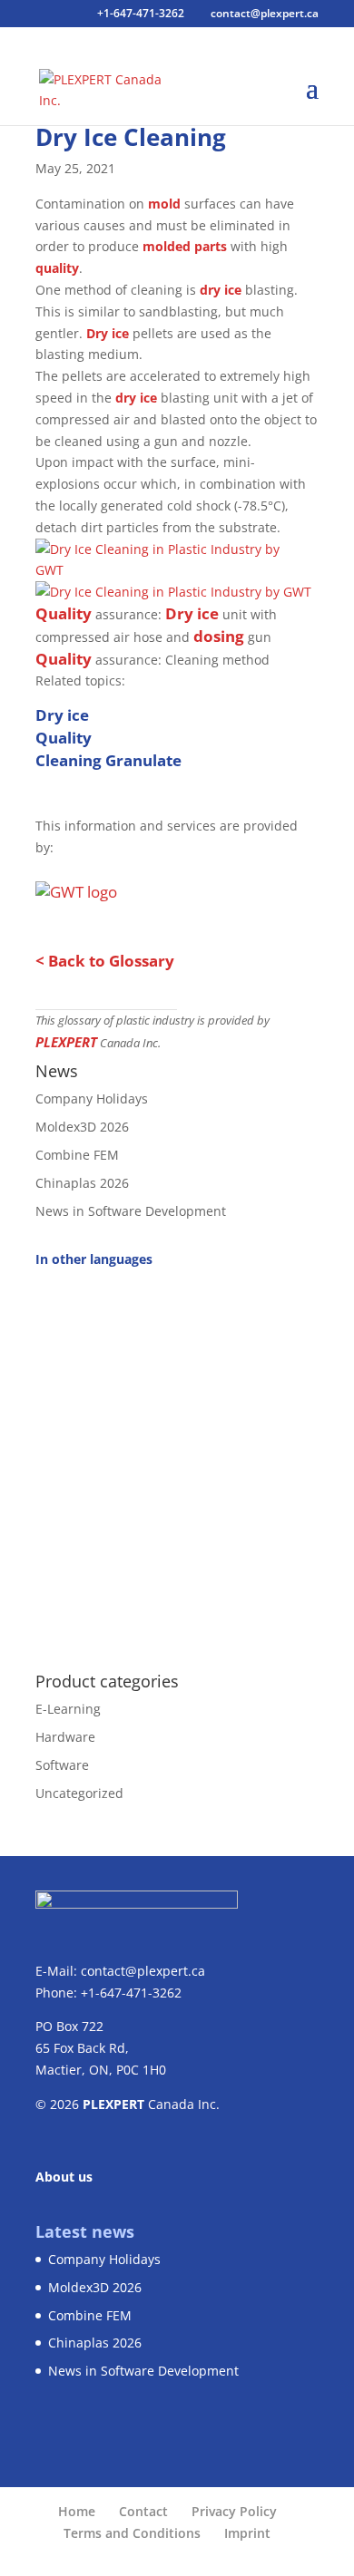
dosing (219, 636)
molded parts (185, 246)
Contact (143, 2511)
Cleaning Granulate (108, 760)
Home (77, 2511)
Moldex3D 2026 (82, 1127)
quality (57, 268)
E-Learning (68, 1709)
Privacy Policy (234, 2511)
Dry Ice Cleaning (131, 137)
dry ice (221, 290)
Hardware (65, 1737)
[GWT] (170, 570)
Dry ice (108, 333)
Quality (64, 613)
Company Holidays (92, 1098)
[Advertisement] (177, 1460)
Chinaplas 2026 (82, 1183)
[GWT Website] (76, 887)
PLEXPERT (66, 1042)
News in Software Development (131, 1211)
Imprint (247, 2533)
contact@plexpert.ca (143, 1971)
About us (64, 2177)
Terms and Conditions (132, 2533)
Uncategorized (79, 1793)
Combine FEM (77, 1155)
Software (62, 1765)
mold (164, 204)
